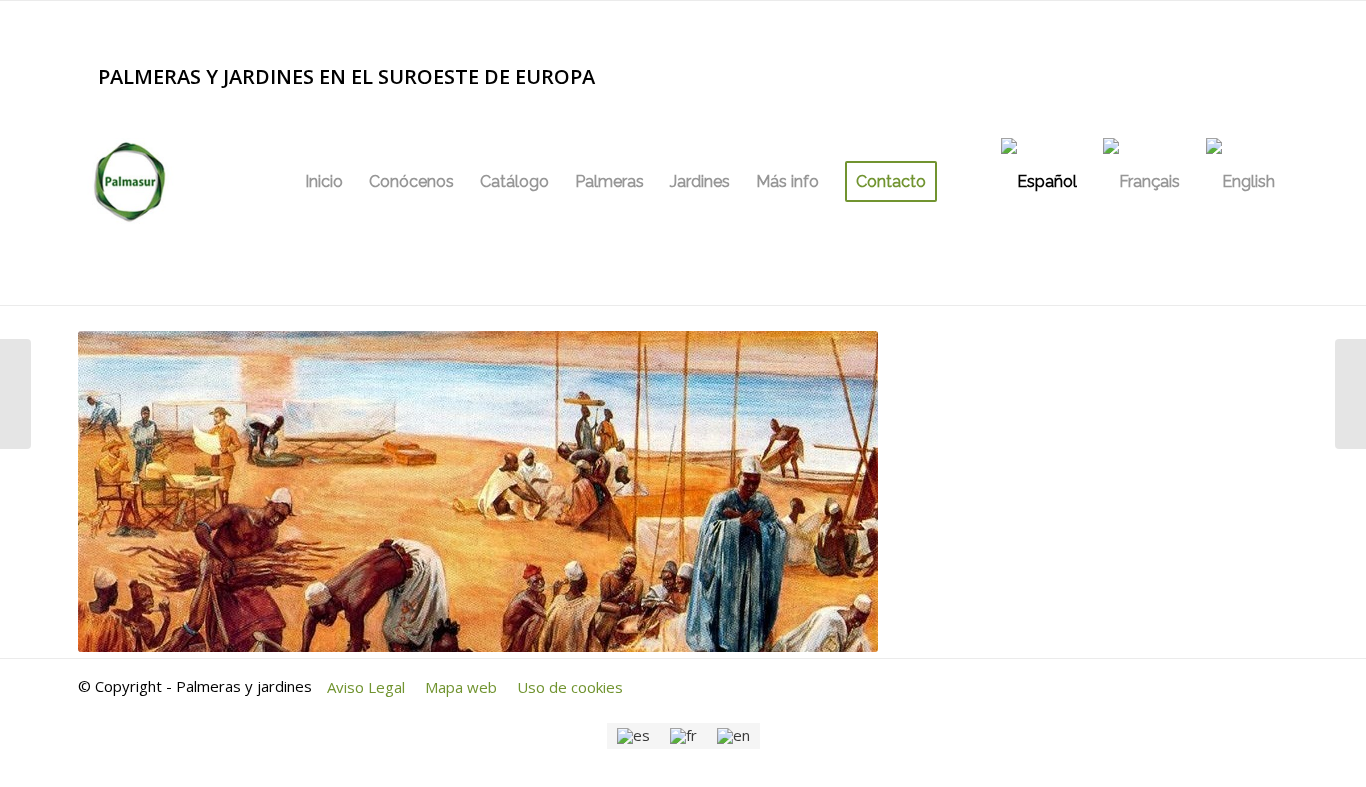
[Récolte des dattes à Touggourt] (15, 394)
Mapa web (461, 687)
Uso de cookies (570, 687)
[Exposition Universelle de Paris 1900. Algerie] (1350, 394)
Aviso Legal (366, 687)
